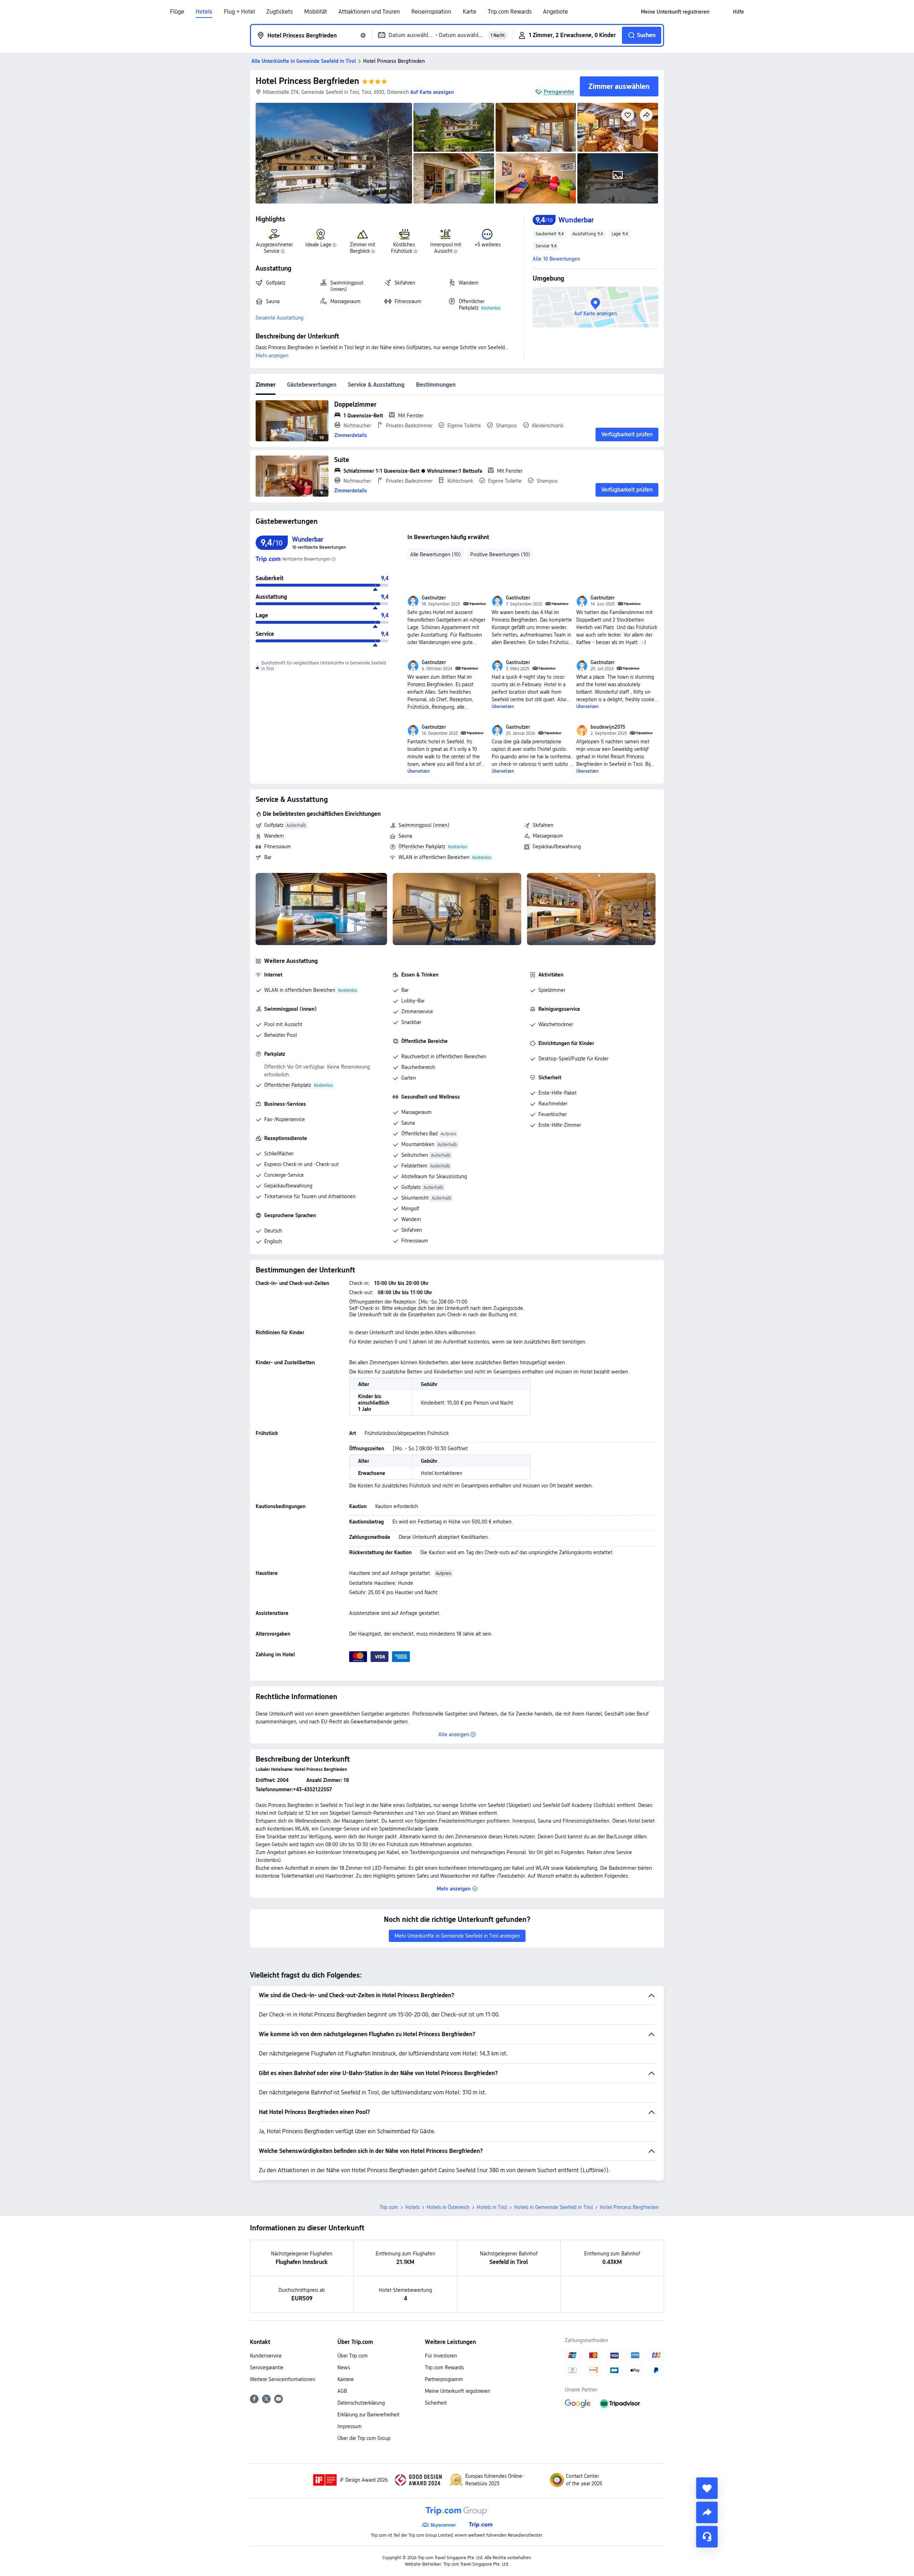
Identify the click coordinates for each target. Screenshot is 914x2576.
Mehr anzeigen (272, 356)
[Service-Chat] (707, 2537)
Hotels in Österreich (448, 2207)
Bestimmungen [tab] (436, 385)
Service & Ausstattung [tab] (376, 385)
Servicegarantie (267, 2367)
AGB (342, 2391)
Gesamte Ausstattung (280, 318)
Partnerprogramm (444, 2379)
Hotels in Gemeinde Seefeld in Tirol (553, 2207)
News (344, 2367)
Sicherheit (436, 2403)
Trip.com (389, 2207)
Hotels (204, 12)
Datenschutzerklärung (361, 2403)
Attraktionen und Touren (369, 12)
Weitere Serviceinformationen (283, 2379)
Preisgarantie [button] (559, 92)
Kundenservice (266, 2356)
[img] (334, 153)
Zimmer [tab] (266, 385)
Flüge (177, 12)
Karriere (346, 2379)
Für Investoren (441, 2356)
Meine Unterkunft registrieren (458, 2391)
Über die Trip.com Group (364, 2438)
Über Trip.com (353, 2356)
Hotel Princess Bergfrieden (307, 81)
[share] (707, 2512)
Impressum (350, 2426)
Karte (469, 12)
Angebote (556, 12)
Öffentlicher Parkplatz (422, 847)
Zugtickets (280, 12)
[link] (675, 12)
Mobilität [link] (316, 12)
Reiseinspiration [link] (431, 12)
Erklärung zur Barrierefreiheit (368, 2415)
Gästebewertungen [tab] (312, 385)
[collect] (707, 2488)
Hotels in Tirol (492, 2207)
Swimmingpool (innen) (424, 825)
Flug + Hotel (239, 12)
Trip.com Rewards (510, 12)
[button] (721, 12)
